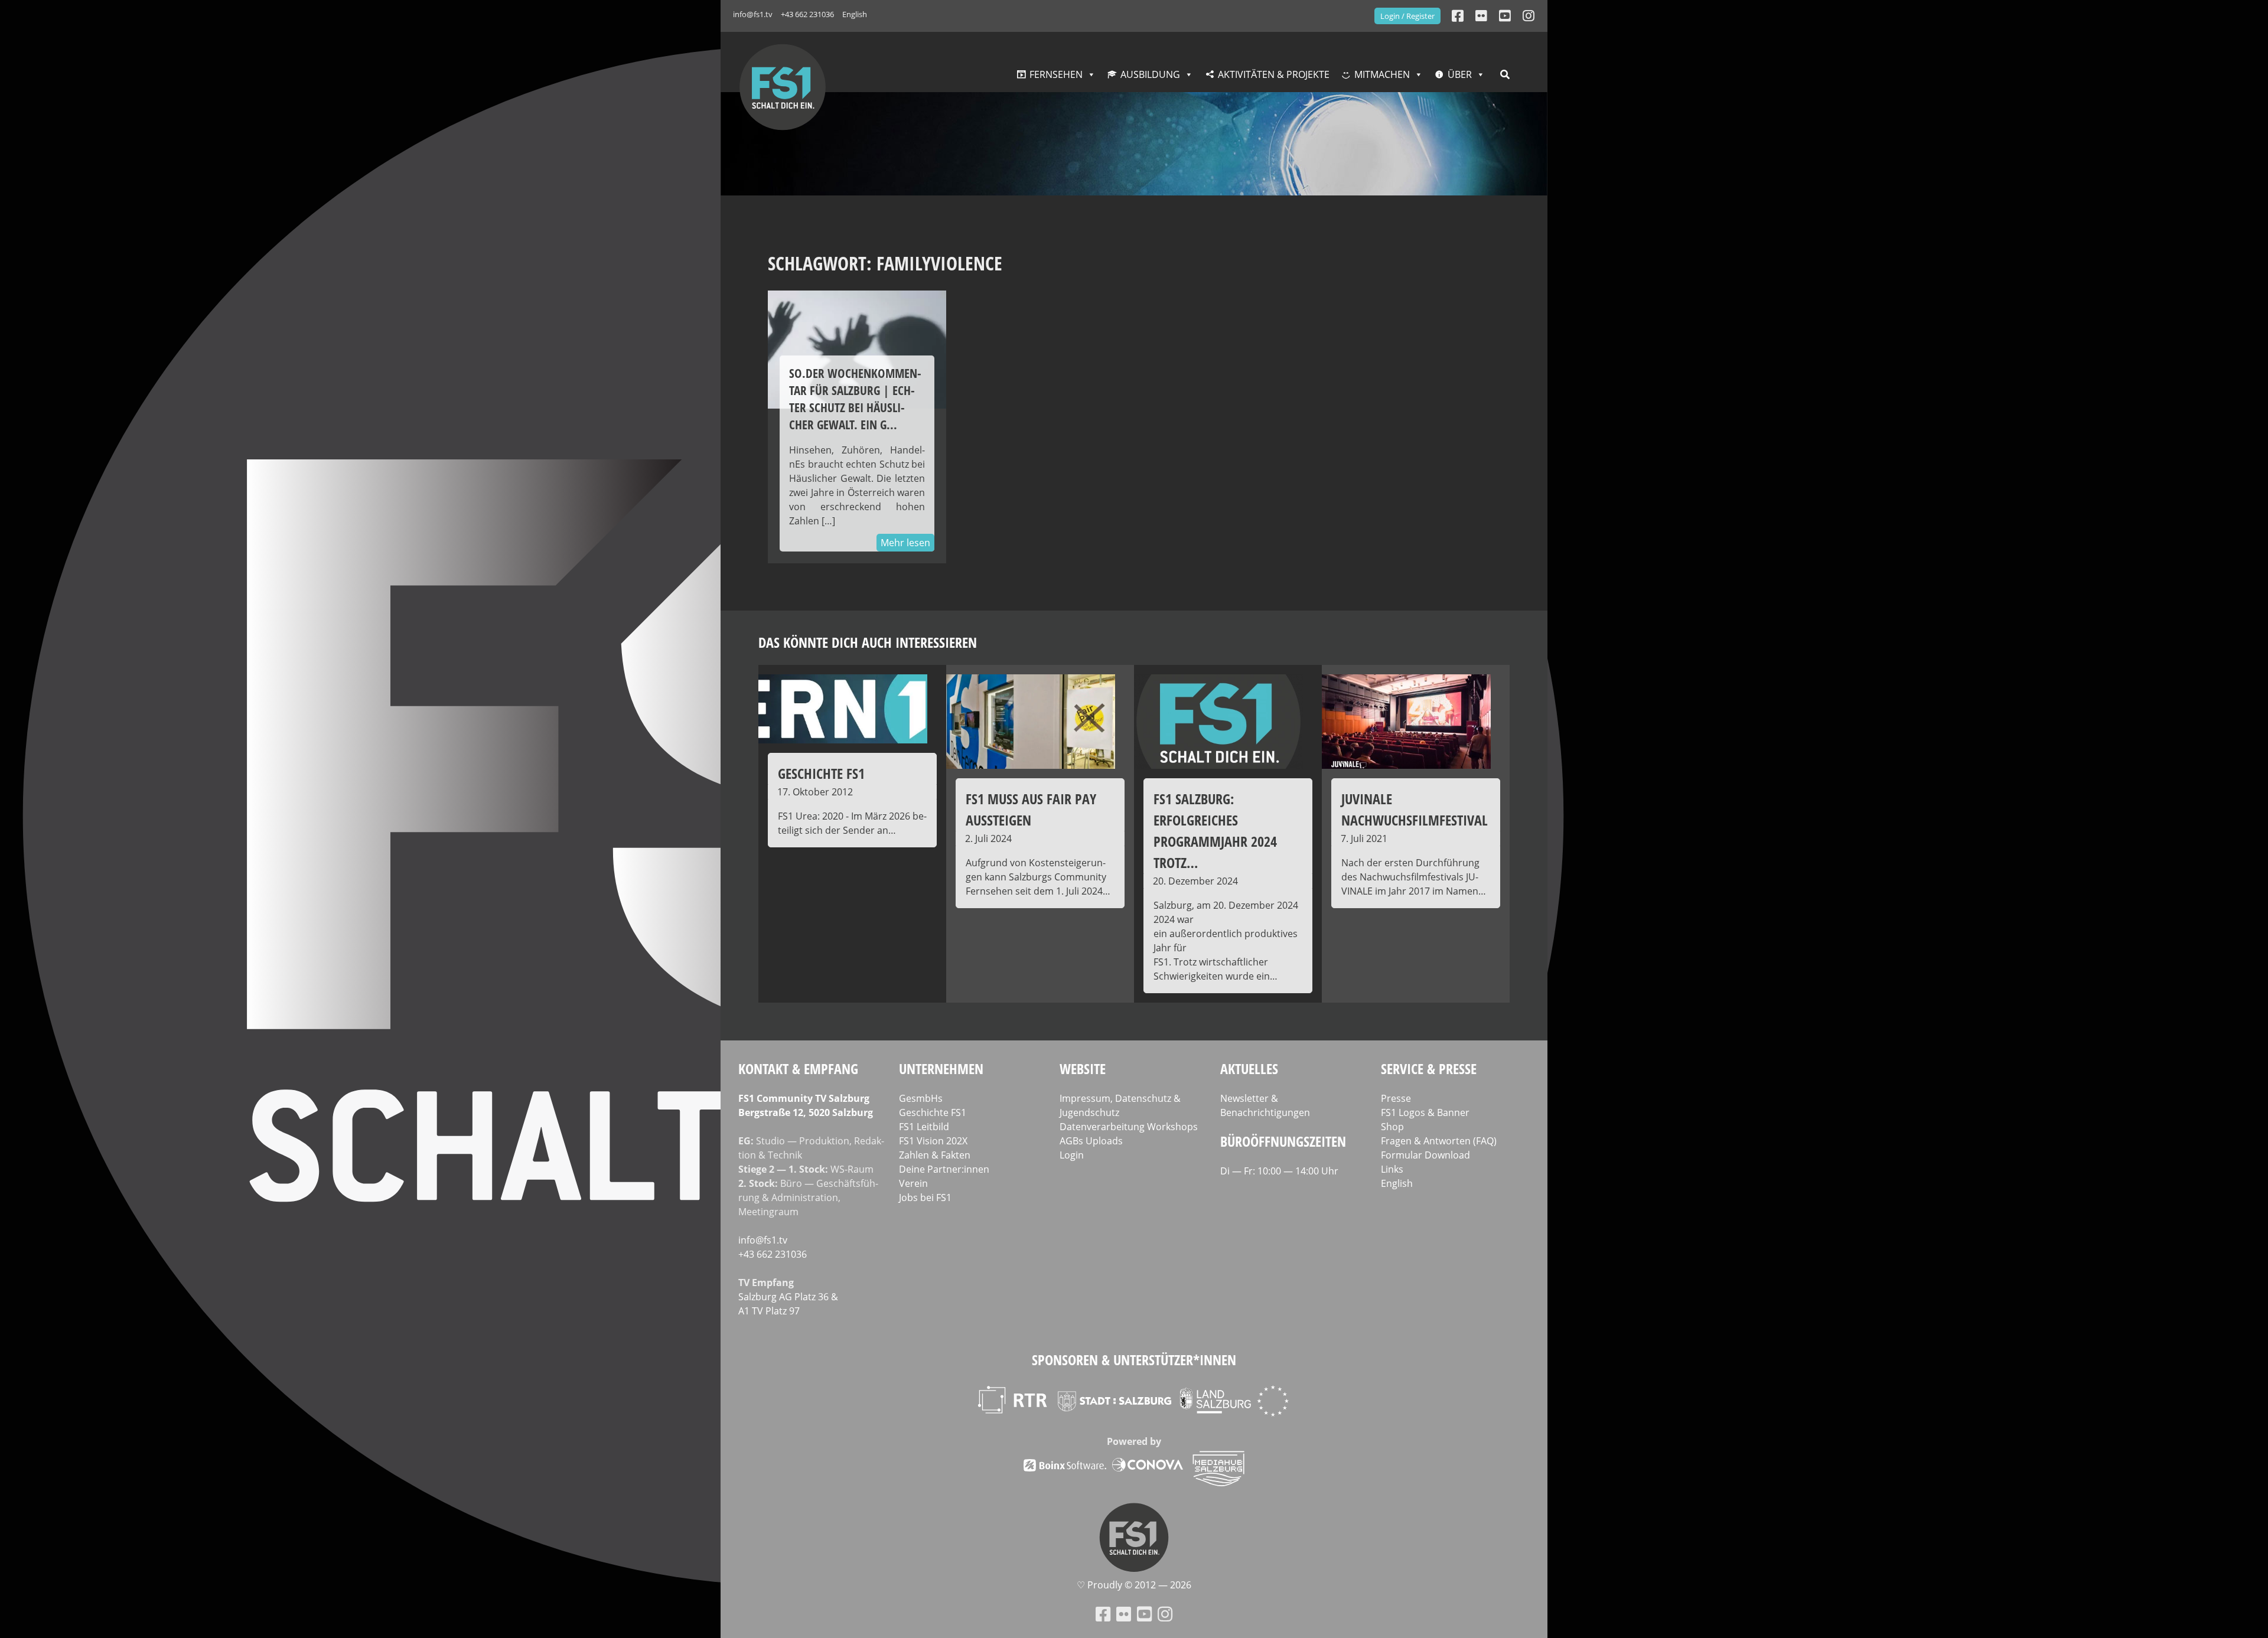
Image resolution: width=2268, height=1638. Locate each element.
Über (1460, 74)
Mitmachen (1382, 74)
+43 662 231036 (807, 14)
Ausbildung (1150, 74)
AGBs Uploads (1091, 1141)
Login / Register (1407, 16)
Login (1072, 1155)
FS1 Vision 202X (933, 1141)
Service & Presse (1429, 1068)
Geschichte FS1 (933, 1112)
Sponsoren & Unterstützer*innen (1134, 1360)
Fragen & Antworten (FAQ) (1439, 1141)
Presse (1396, 1098)
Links (1392, 1169)
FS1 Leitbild (924, 1127)
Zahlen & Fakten (935, 1155)
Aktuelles (1249, 1068)
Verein (913, 1183)
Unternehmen (941, 1068)
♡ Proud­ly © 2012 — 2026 (1134, 1585)
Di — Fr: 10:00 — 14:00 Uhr (1279, 1171)
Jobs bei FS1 (925, 1197)
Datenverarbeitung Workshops (1129, 1127)
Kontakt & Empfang (798, 1068)
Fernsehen (1056, 74)
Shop (1392, 1127)
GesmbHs (921, 1098)
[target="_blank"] (1529, 16)
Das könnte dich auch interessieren (868, 642)
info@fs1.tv (753, 14)
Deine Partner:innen (944, 1169)
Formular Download (1425, 1155)
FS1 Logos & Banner (1425, 1112)
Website (1083, 1068)
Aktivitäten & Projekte (1274, 74)
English (855, 14)
